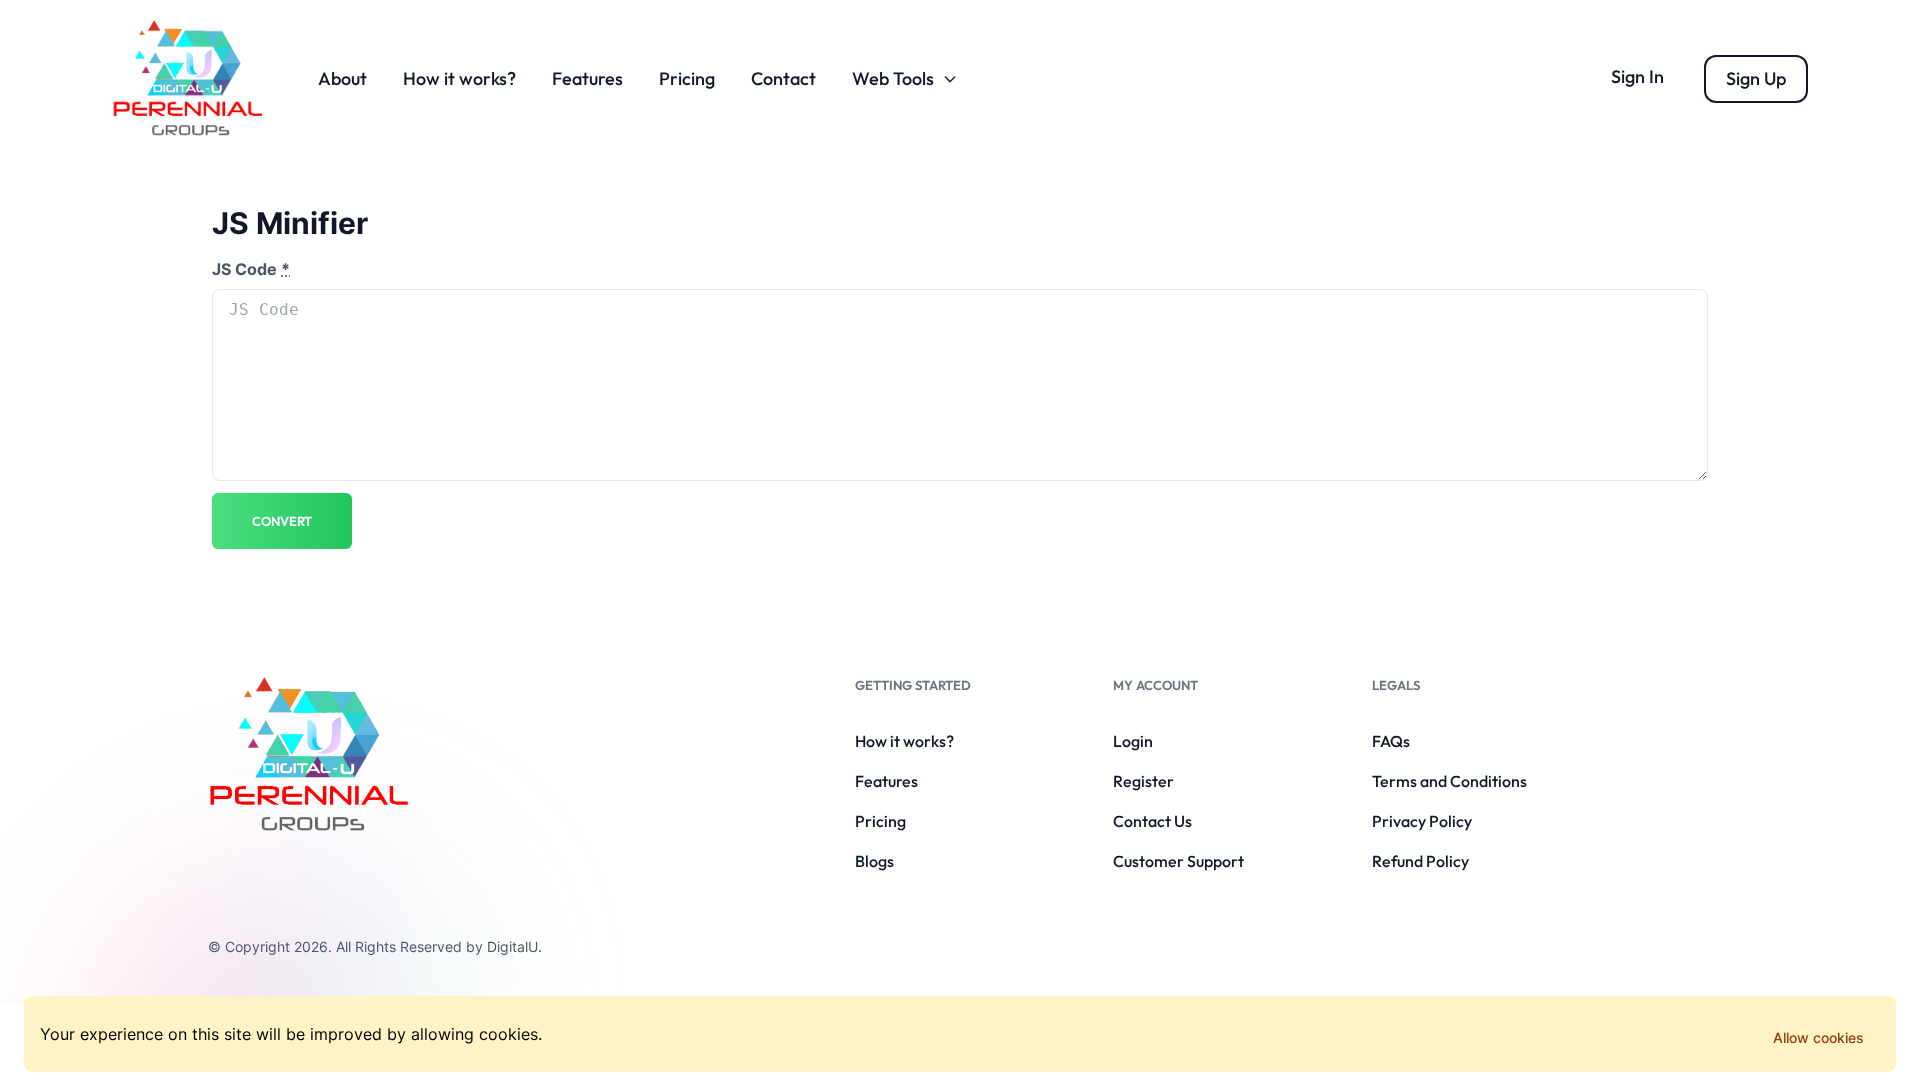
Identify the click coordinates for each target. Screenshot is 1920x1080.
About (342, 78)
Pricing (687, 78)
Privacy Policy (1422, 821)
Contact (783, 78)
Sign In (1637, 76)
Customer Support (1178, 861)
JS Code (251, 269)
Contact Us (1152, 821)
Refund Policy (1420, 861)
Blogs (874, 861)
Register (1143, 781)
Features (587, 78)
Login (1133, 741)
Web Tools (893, 78)
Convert (282, 521)
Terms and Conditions (1449, 781)
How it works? (459, 78)
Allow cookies (1818, 1037)
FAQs (1391, 741)
